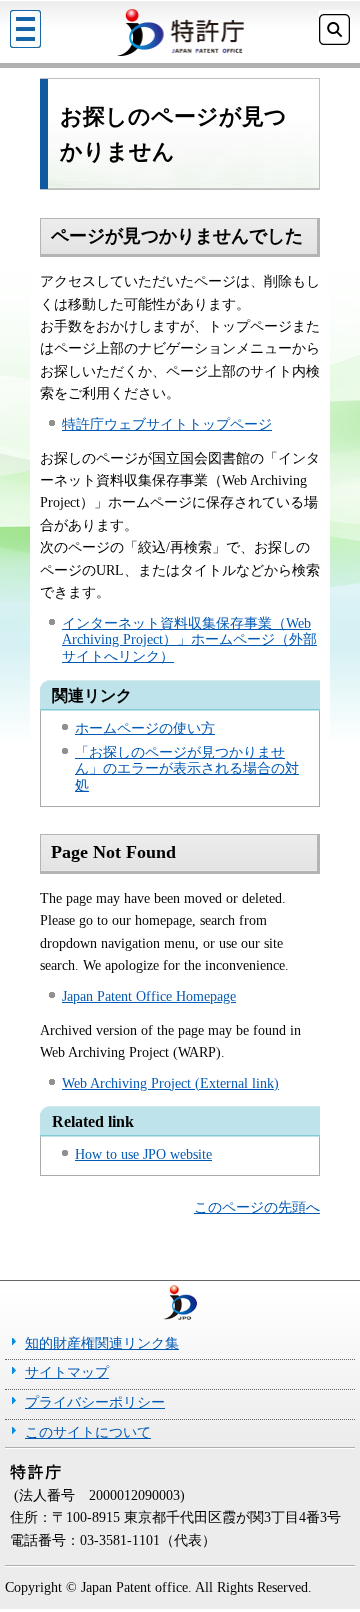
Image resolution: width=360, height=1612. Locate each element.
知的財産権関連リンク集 (102, 1343)
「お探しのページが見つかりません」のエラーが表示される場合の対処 (187, 769)
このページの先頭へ (257, 1207)
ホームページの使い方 (145, 728)
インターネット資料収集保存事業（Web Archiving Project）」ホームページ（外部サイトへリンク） (189, 640)
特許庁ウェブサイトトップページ (167, 424)
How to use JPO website (143, 1154)
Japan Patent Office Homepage (149, 996)
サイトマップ (67, 1372)
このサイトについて (88, 1432)
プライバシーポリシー (95, 1402)
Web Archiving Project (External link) (170, 1083)
